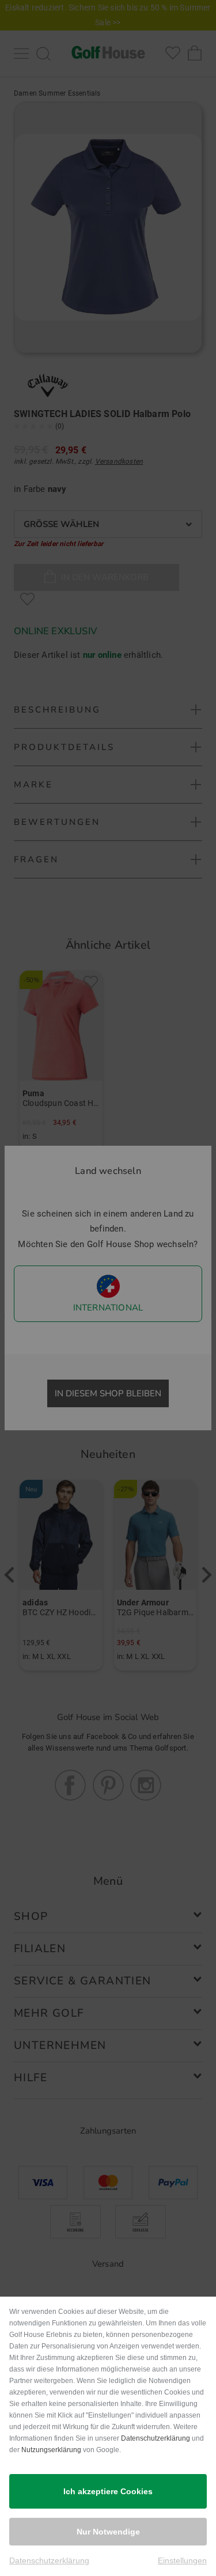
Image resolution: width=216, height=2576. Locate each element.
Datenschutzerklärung (156, 2438)
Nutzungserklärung (51, 2450)
